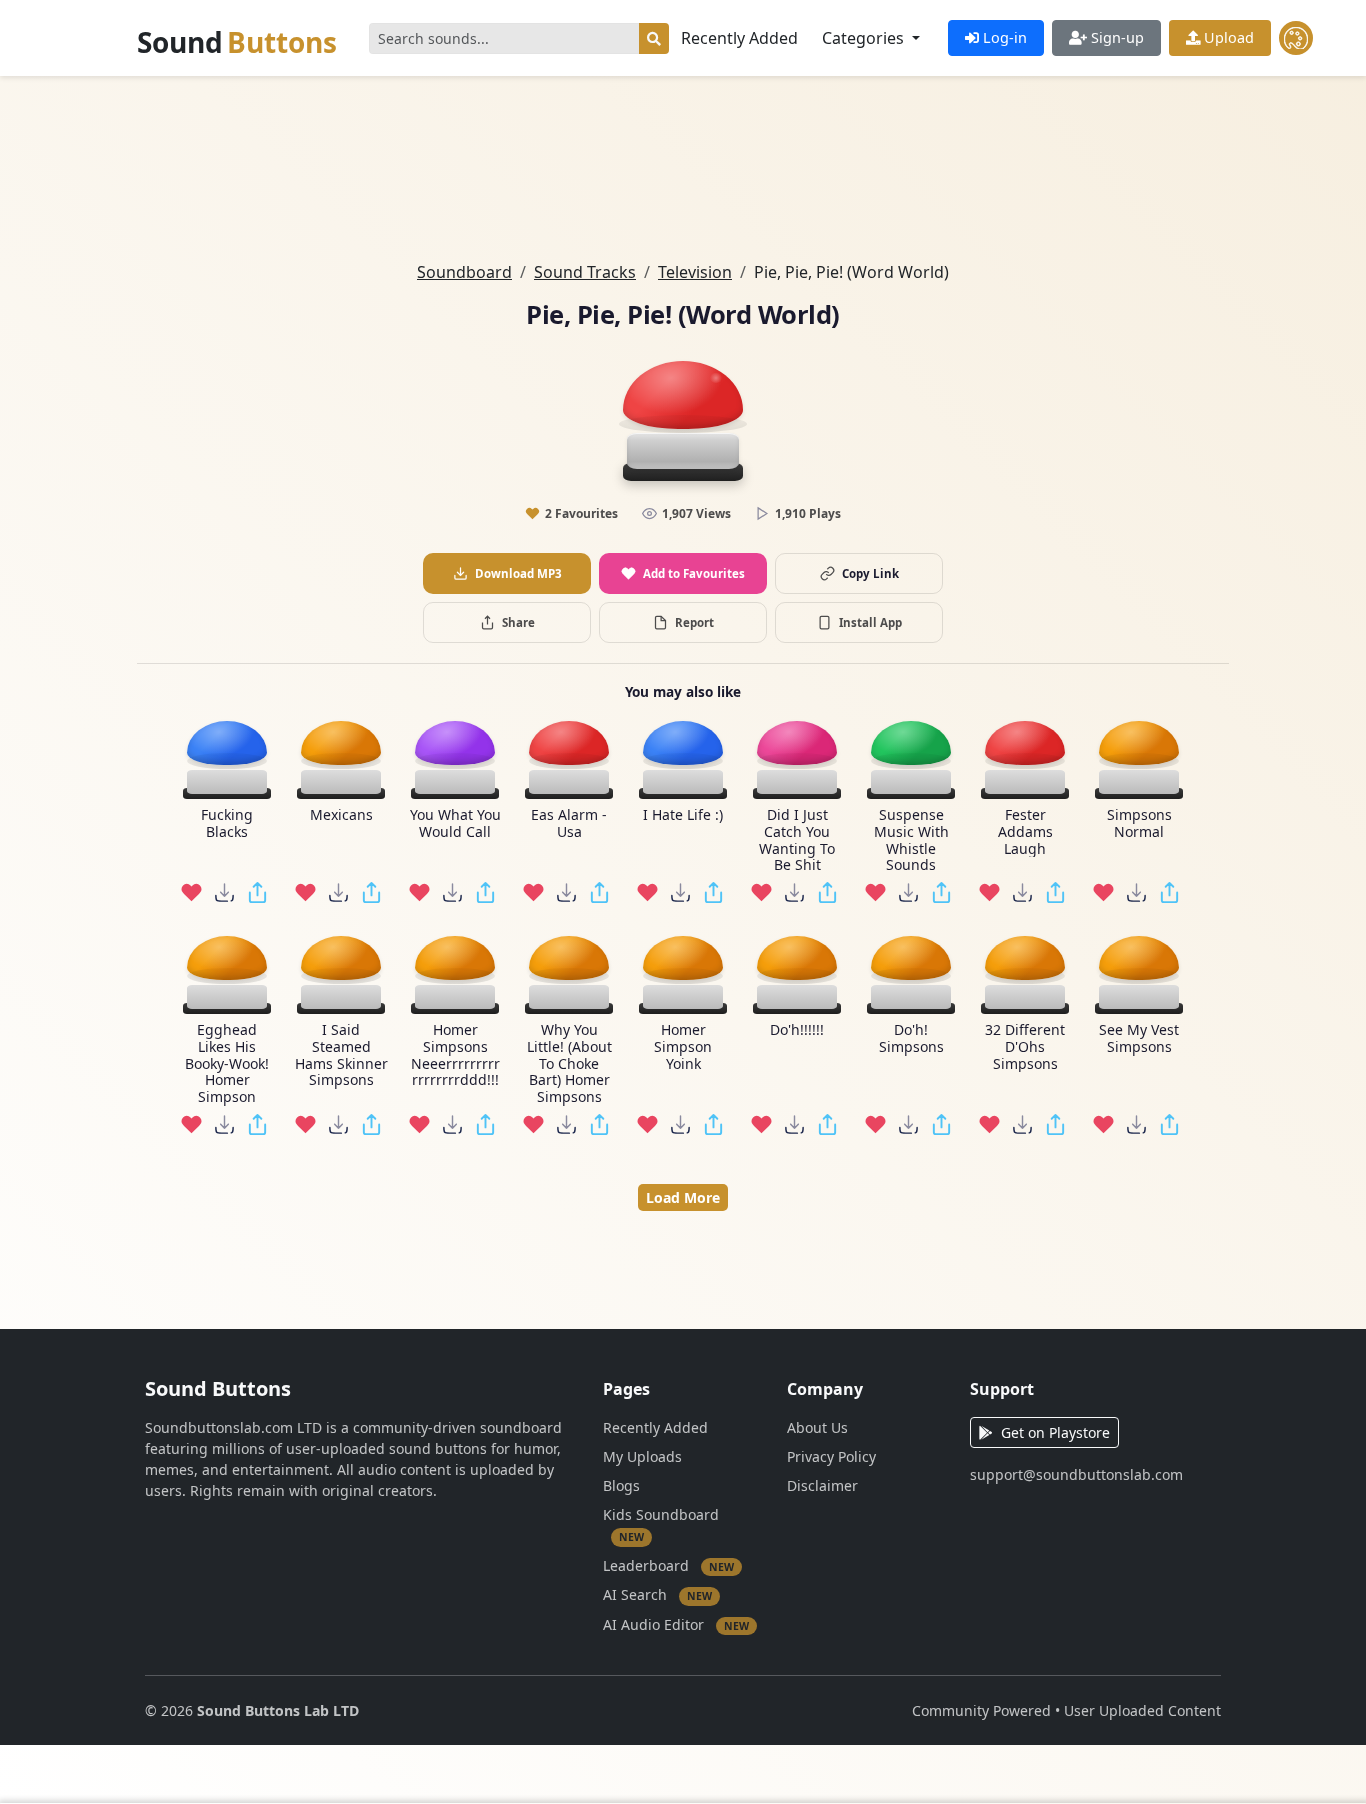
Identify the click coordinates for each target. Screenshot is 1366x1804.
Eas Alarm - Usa (569, 824)
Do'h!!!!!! (797, 1030)
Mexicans (341, 815)
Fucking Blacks (227, 824)
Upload (1227, 37)
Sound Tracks (585, 272)
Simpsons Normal (1139, 824)
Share (518, 622)
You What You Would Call (455, 824)
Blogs (621, 1485)
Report (694, 622)
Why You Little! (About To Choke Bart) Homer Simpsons (569, 1064)
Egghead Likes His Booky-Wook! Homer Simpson (227, 1064)
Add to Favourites (694, 573)
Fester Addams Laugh (1025, 832)
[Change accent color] (1296, 38)
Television (695, 272)
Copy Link (870, 573)
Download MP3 (518, 573)
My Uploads (642, 1456)
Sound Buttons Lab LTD (278, 1710)
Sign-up (1115, 37)
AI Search (657, 1594)
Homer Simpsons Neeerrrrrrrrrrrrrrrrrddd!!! (455, 1055)
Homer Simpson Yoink (683, 1047)
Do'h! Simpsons (911, 1039)
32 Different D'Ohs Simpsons (1025, 1047)
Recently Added (739, 38)
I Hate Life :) (683, 815)
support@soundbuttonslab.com (1076, 1474)
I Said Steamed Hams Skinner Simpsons (341, 1055)
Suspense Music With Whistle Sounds (911, 840)
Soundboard (464, 272)
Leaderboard (668, 1564)
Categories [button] (865, 38)
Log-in (1003, 37)
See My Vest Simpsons (1139, 1039)
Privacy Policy (831, 1456)
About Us (817, 1427)
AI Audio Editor (676, 1623)
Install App (870, 622)
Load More (683, 1197)
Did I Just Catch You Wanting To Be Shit (797, 840)
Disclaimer (822, 1485)
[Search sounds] (654, 38)
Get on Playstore (1055, 1432)
